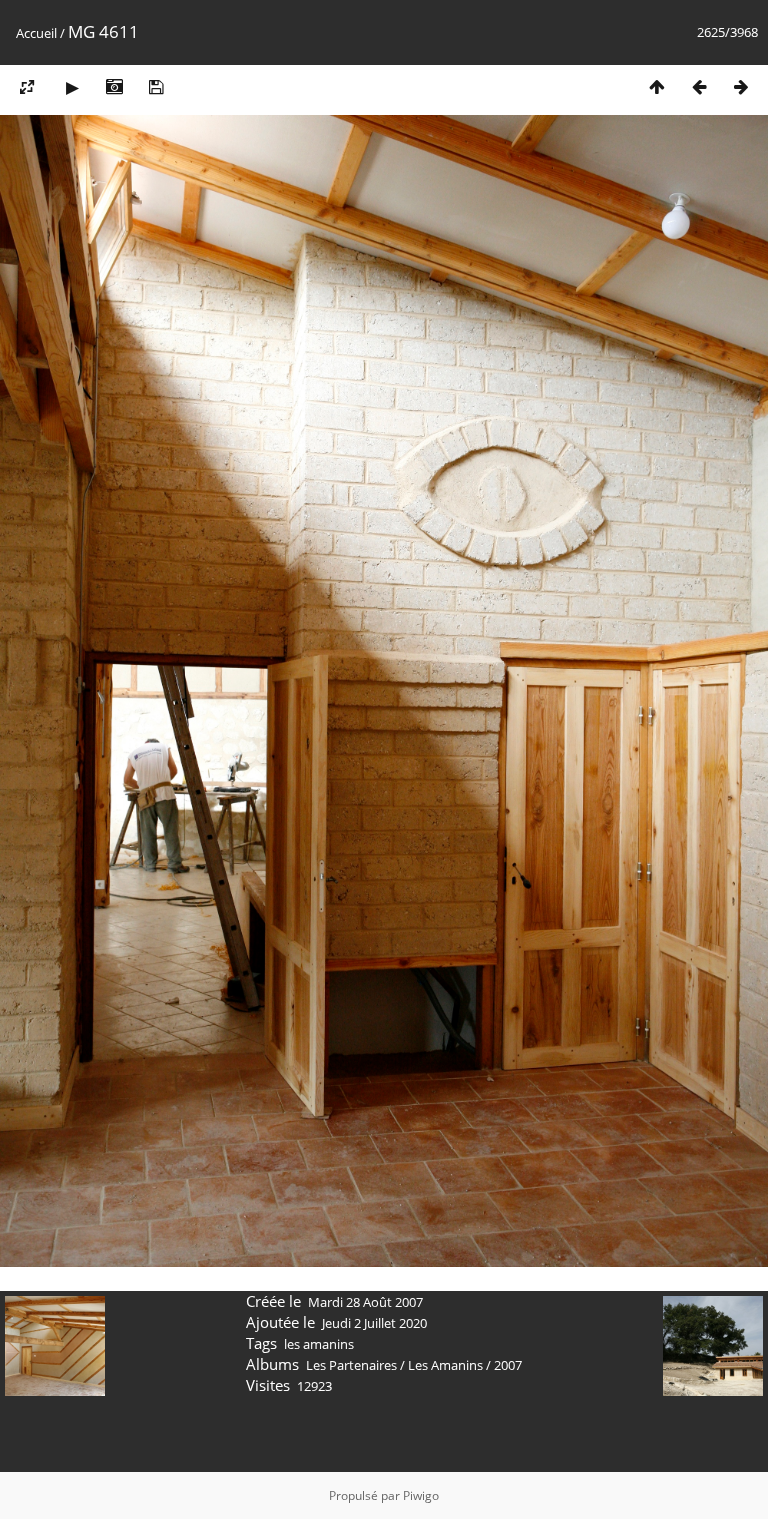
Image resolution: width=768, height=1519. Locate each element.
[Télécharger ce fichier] (156, 86)
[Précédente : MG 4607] (699, 86)
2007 (508, 1365)
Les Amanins (445, 1365)
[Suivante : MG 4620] (741, 86)
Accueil (36, 33)
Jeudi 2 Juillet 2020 (374, 1323)
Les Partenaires (351, 1365)
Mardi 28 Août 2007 (365, 1302)
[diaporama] (72, 86)
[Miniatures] (657, 86)
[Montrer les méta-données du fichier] (114, 86)
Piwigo (421, 1495)
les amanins (319, 1344)
